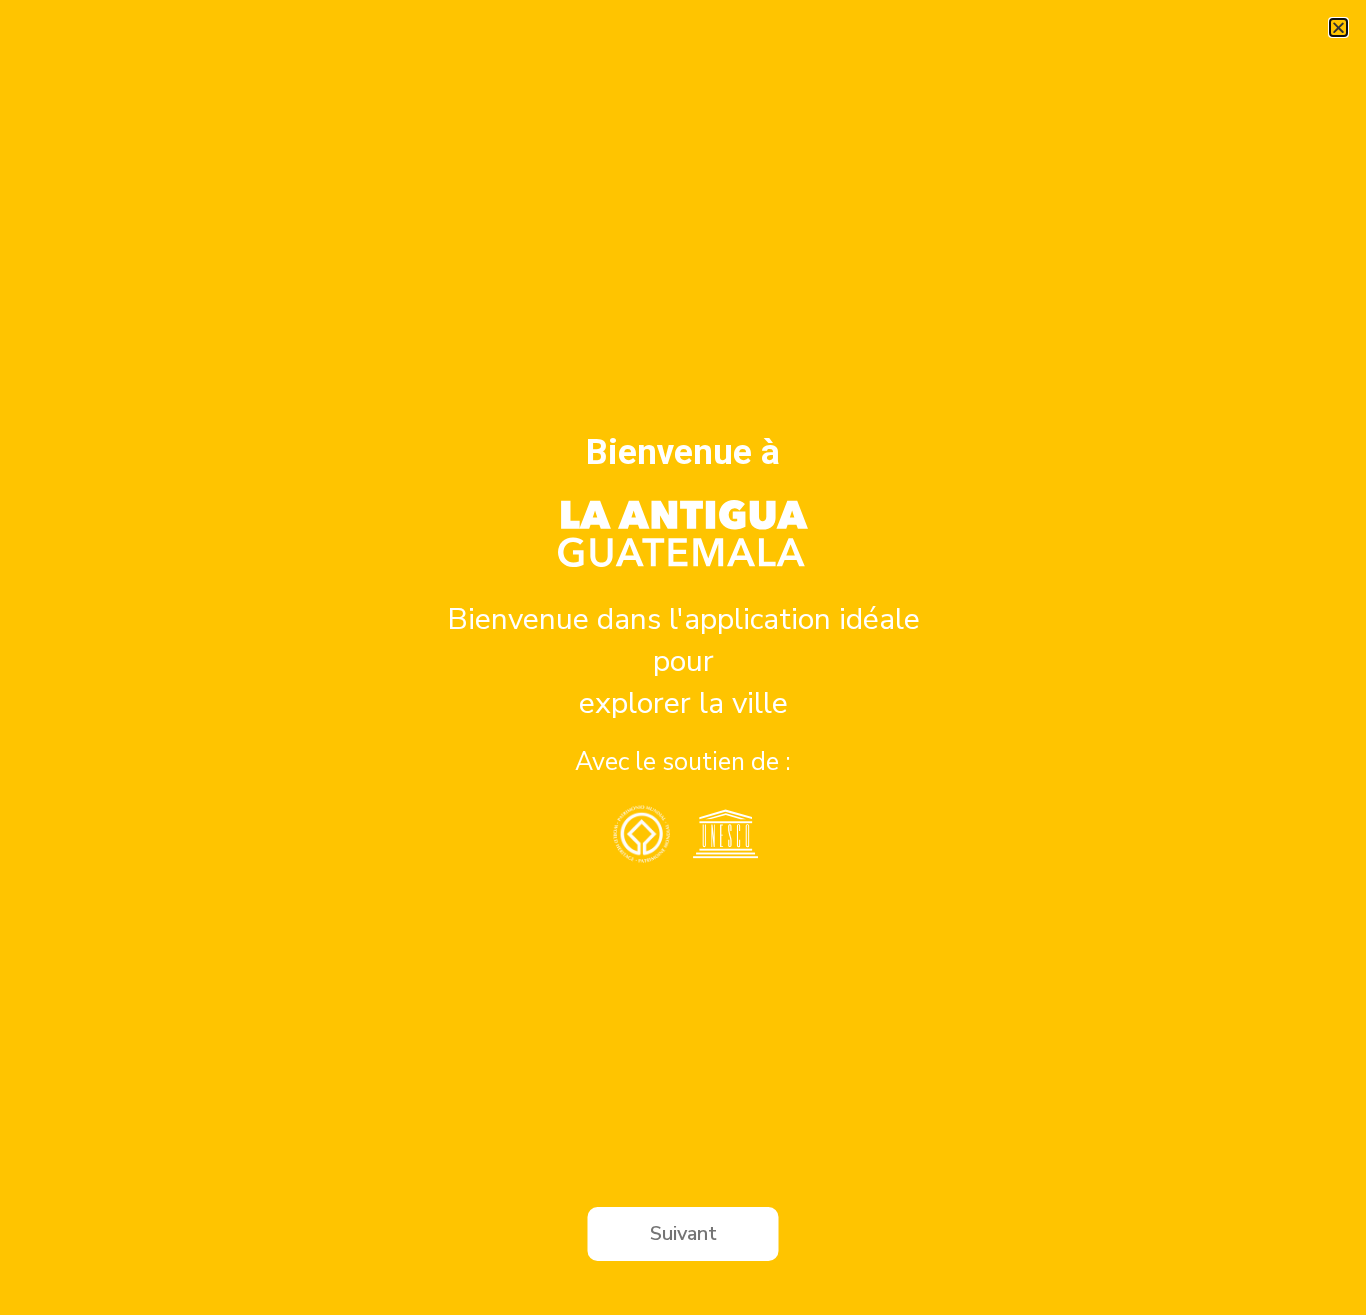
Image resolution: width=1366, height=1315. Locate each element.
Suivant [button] (683, 1233)
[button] (1338, 27)
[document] (683, 657)
